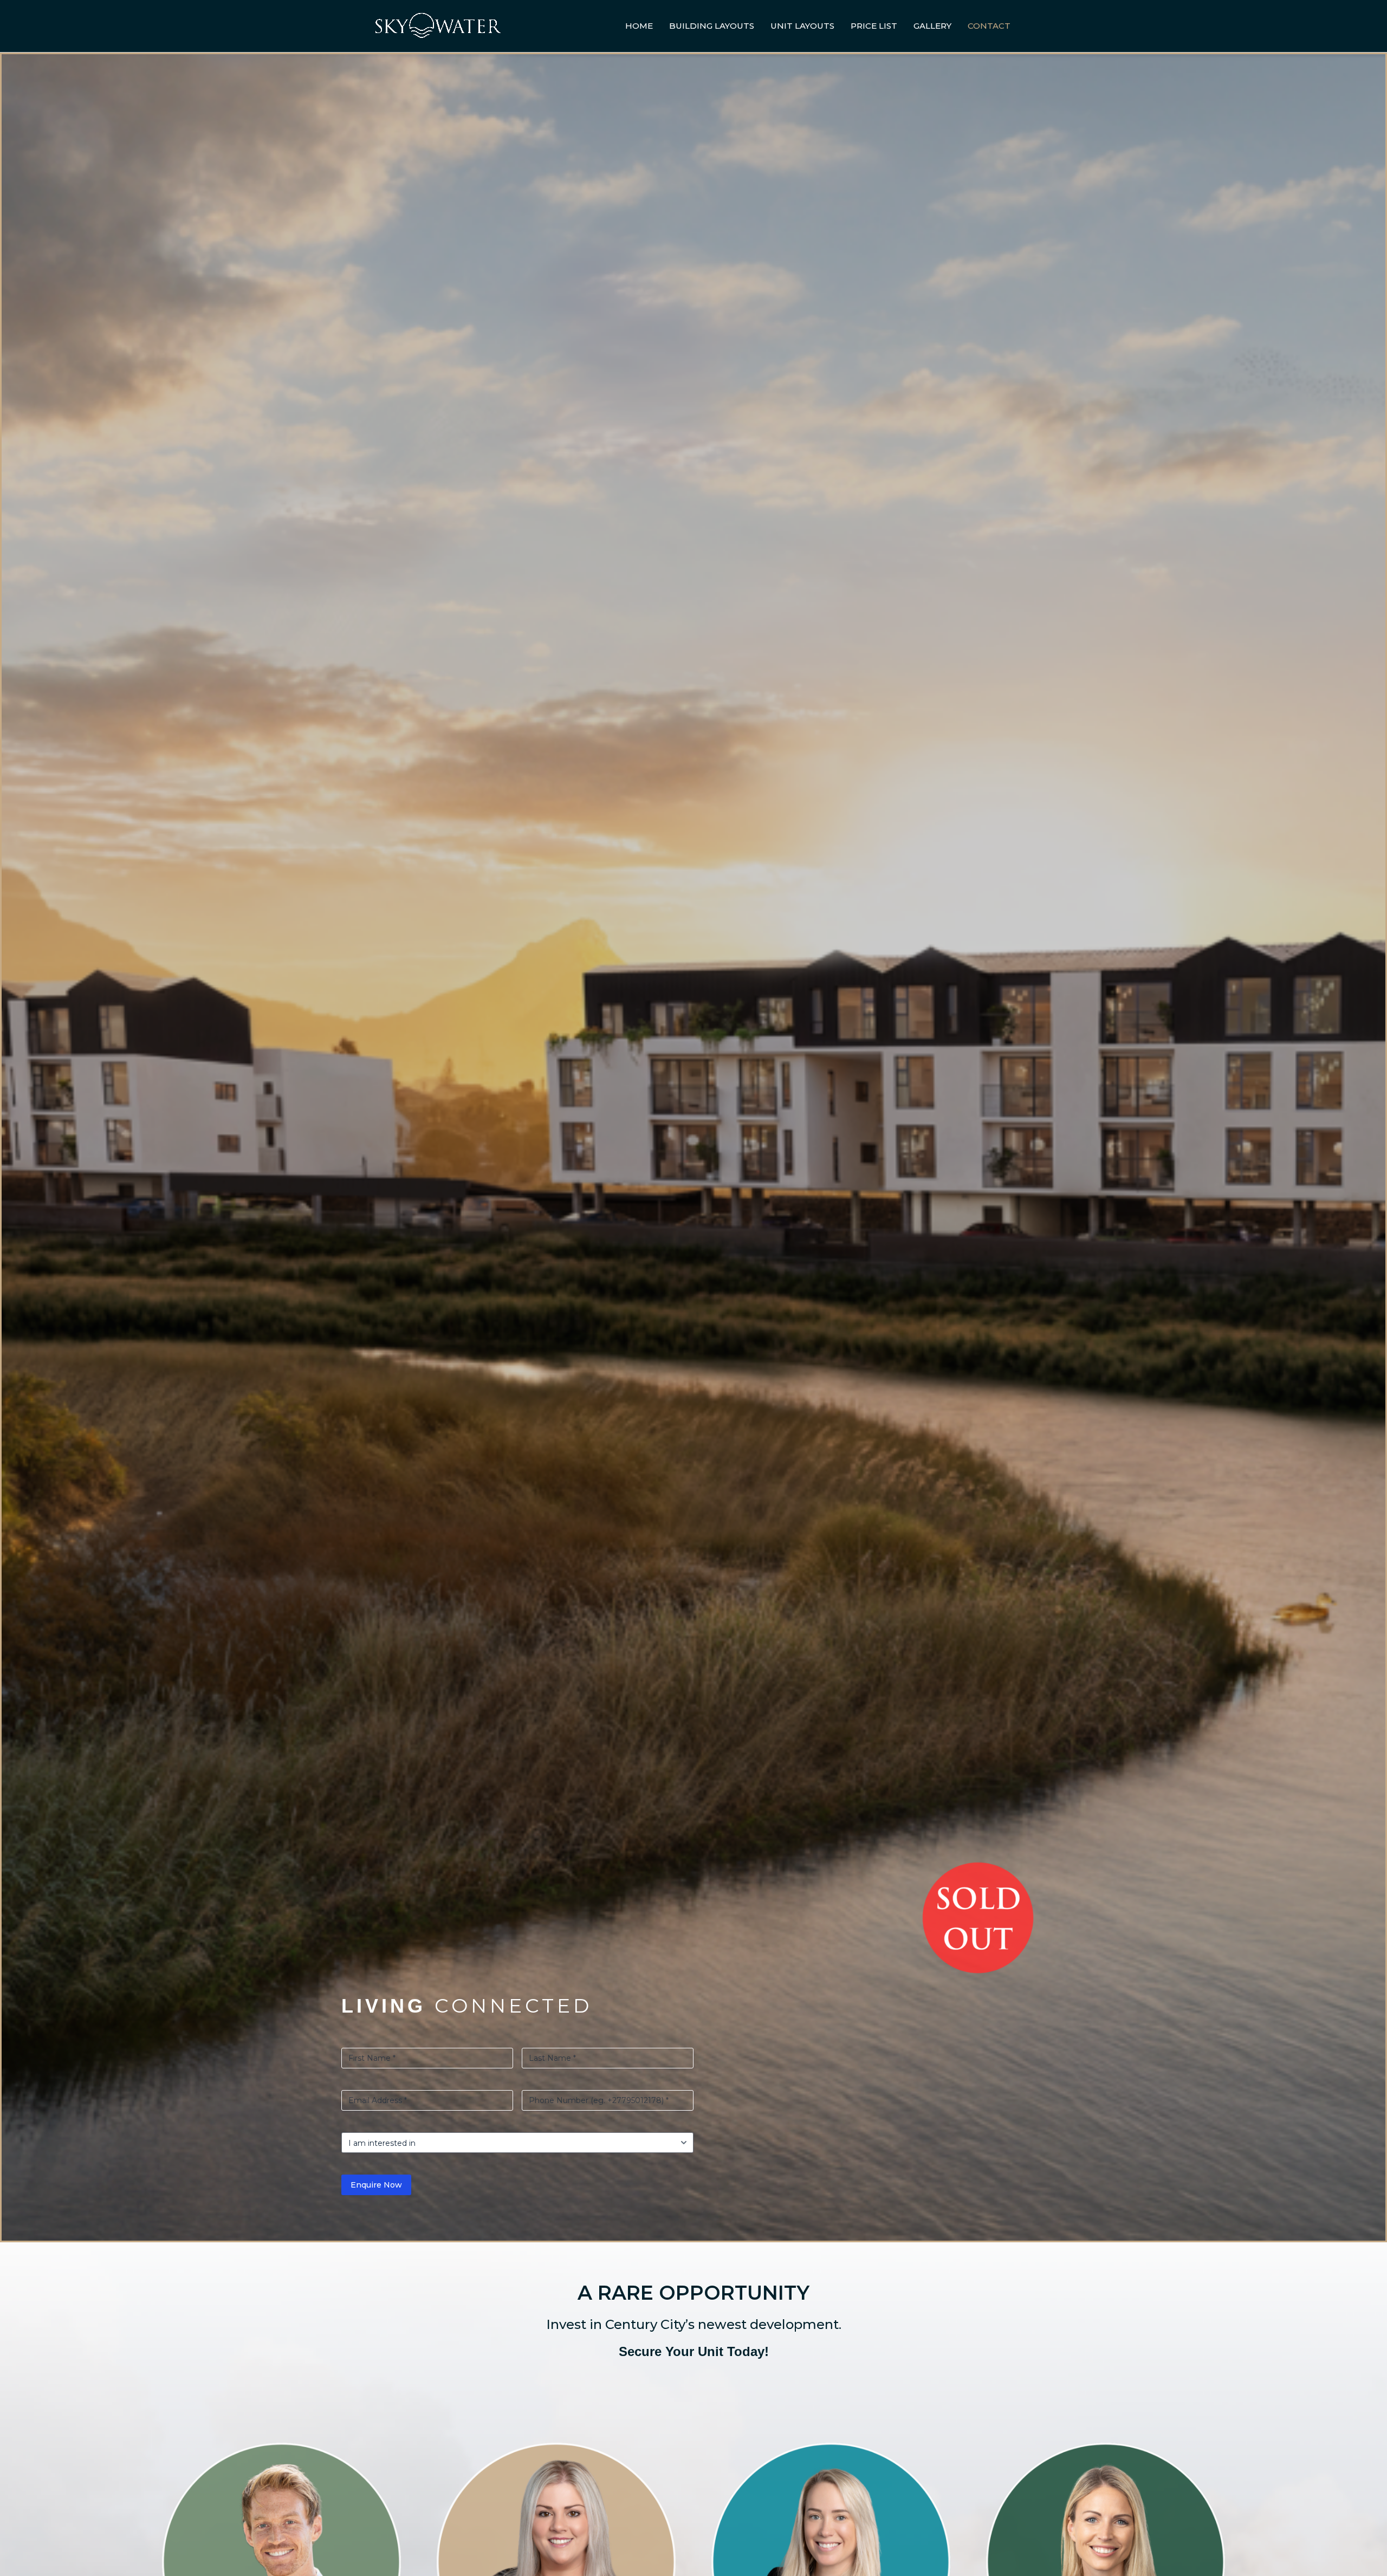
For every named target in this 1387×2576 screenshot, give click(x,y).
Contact (989, 26)
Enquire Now (376, 2185)
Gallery (932, 26)
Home (639, 26)
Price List (874, 26)
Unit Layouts (802, 26)
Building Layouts (712, 26)
